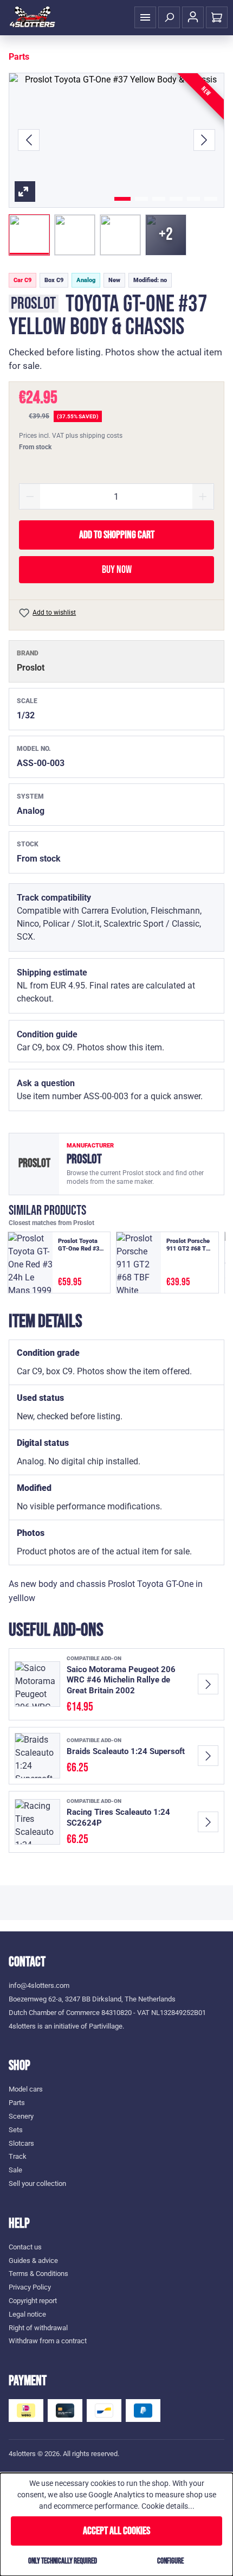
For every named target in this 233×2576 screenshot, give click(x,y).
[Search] (169, 17)
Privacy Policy (30, 2287)
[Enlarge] (116, 140)
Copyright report (33, 2301)
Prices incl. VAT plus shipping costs (71, 436)
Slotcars (21, 2143)
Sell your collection (37, 2183)
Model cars (26, 2089)
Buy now (117, 570)
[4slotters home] (33, 17)
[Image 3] (159, 199)
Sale (15, 2170)
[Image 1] (122, 199)
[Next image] (204, 140)
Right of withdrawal (38, 2328)
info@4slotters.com (39, 1985)
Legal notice (27, 2314)
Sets (16, 2130)
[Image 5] (193, 199)
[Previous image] (29, 140)
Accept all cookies (116, 2531)
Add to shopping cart (117, 535)
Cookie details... (168, 2506)
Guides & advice (33, 2261)
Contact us (25, 2247)
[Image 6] (211, 199)
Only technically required (63, 2561)
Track (18, 2156)
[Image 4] (176, 199)
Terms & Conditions (38, 2274)
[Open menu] (145, 17)
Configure (170, 2561)
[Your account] (193, 17)
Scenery (21, 2116)
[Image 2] (141, 199)
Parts (17, 2103)
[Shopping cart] (217, 17)
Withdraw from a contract (48, 2341)
